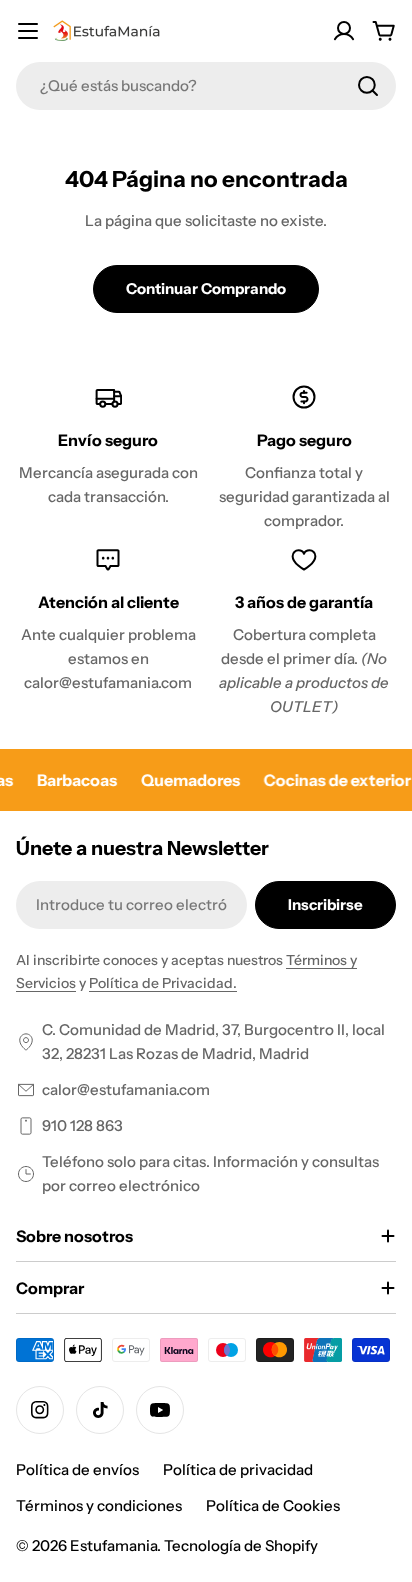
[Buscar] (368, 86)
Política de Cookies (273, 1505)
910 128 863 (82, 1125)
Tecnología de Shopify (241, 1545)
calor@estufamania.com (126, 1089)
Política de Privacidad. (163, 983)
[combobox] (206, 86)
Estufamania (113, 1545)
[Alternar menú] (28, 31)
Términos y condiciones (99, 1505)
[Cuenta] (344, 31)
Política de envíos (77, 1469)
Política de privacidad (238, 1469)
